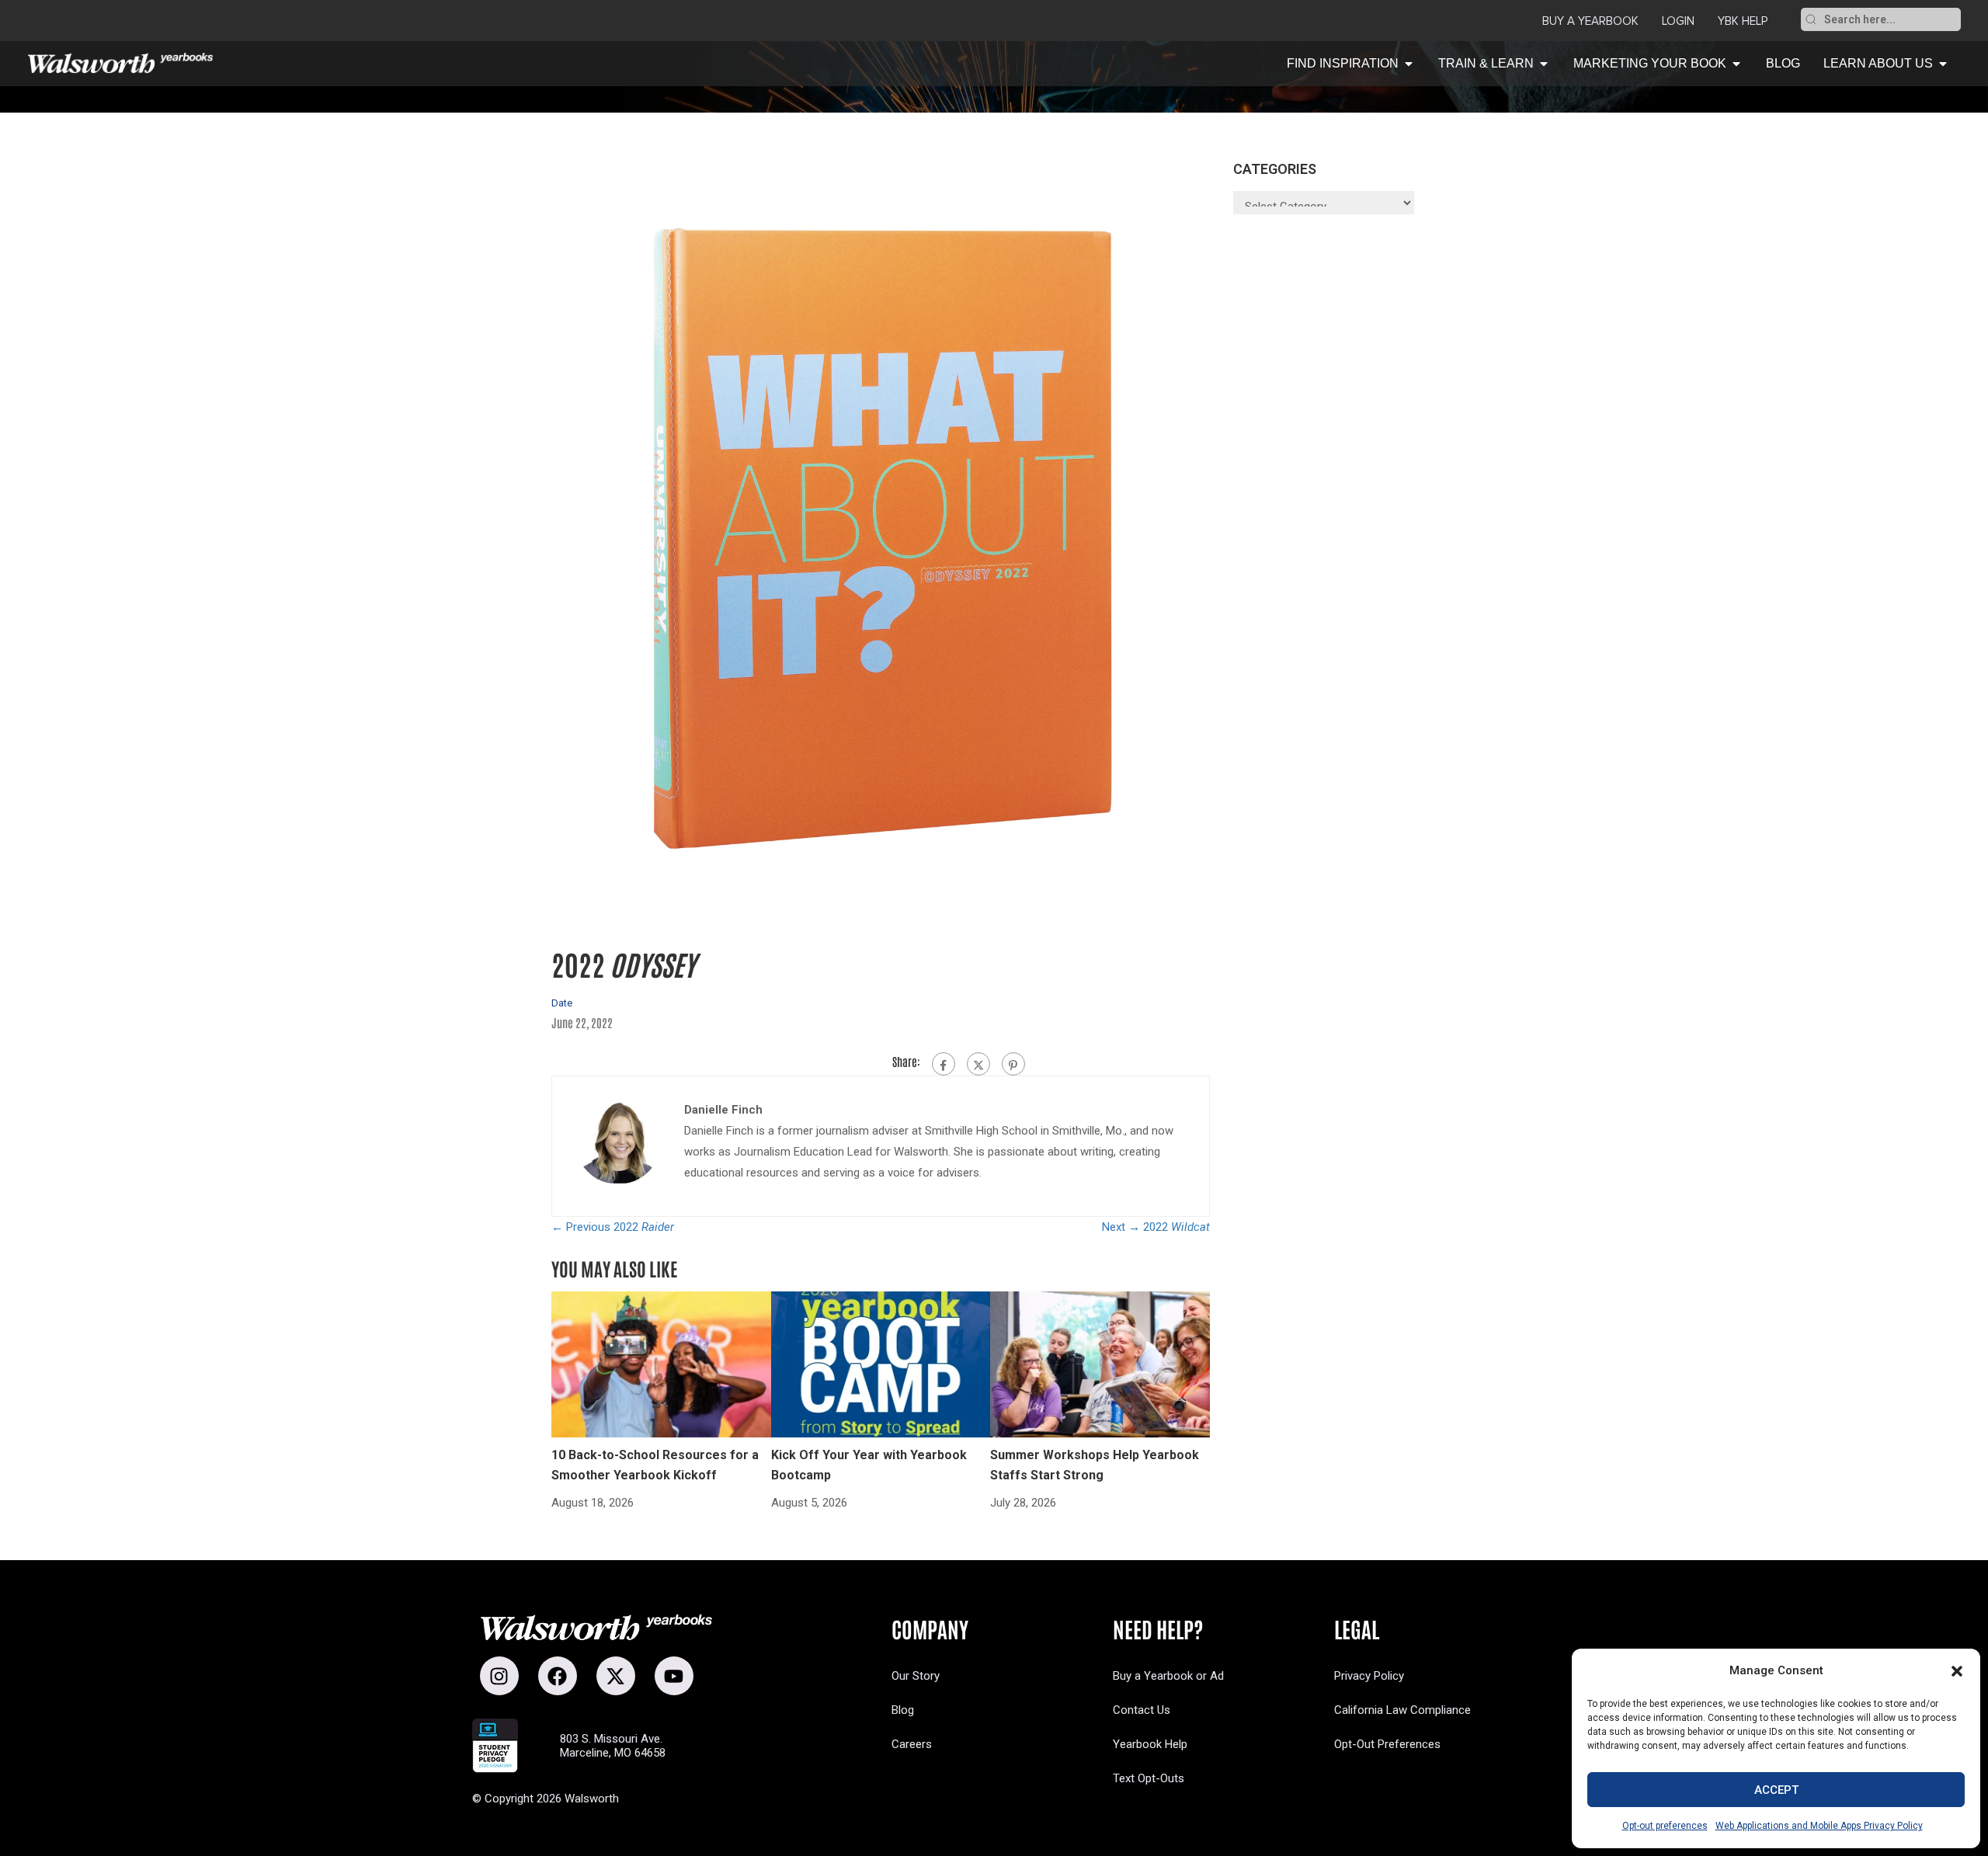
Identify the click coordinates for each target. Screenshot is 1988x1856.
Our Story (916, 1676)
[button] (1957, 1671)
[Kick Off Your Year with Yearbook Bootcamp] (881, 1364)
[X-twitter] (616, 1676)
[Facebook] (944, 1064)
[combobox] (1891, 19)
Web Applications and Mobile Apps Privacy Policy (1819, 1826)
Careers (912, 1744)
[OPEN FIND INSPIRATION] (1409, 64)
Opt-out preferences (1665, 1826)
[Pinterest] (1013, 1064)
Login (1678, 21)
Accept (1776, 1790)
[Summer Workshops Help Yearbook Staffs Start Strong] (1100, 1364)
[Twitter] (978, 1064)
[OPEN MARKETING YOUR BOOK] (1736, 64)
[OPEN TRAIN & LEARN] (1544, 64)
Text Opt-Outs (1149, 1778)
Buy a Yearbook (1590, 21)
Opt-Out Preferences (1387, 1744)
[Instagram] (499, 1676)
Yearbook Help (1150, 1744)
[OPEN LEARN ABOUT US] (1943, 64)
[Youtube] (674, 1676)
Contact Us (1142, 1710)
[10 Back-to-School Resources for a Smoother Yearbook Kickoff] (661, 1364)
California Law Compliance (1402, 1710)
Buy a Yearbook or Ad (1168, 1676)
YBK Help (1743, 21)
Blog (903, 1710)
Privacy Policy (1369, 1676)
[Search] (1811, 19)
